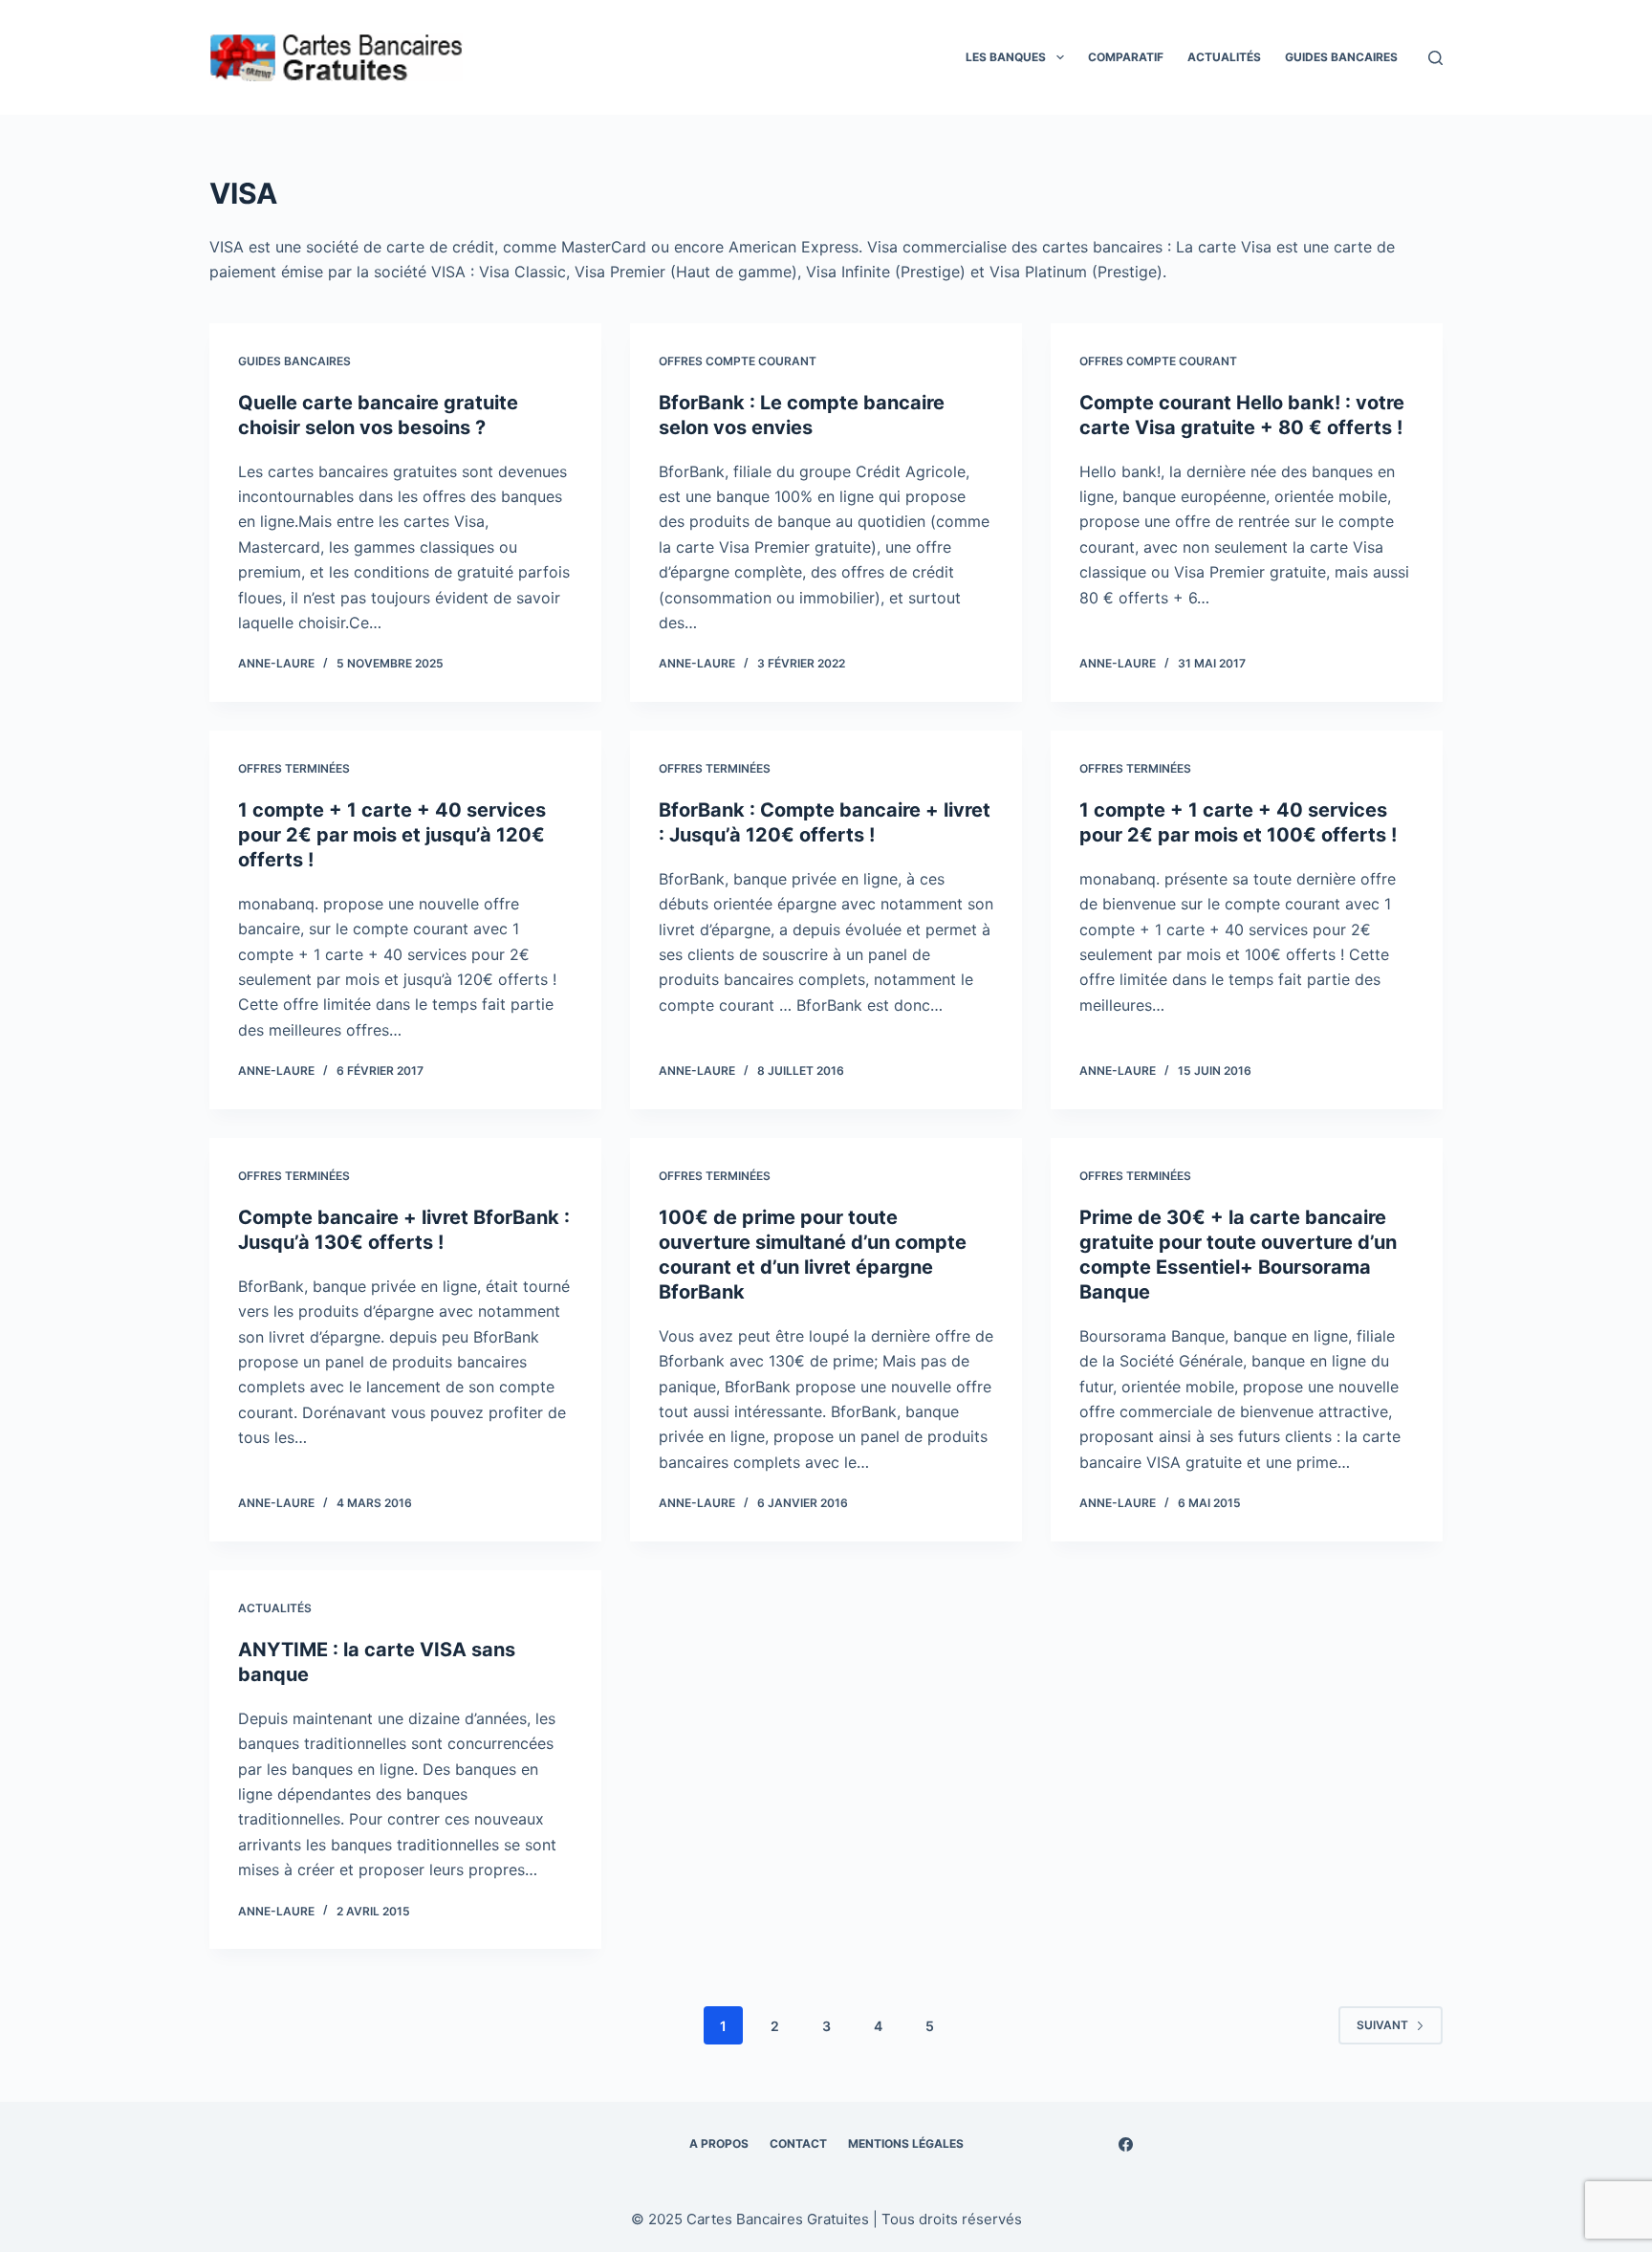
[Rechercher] (1435, 58)
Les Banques (1006, 57)
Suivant (1382, 2025)
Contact (798, 2143)
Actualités (1224, 57)
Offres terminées (294, 768)
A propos (719, 2143)
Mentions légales (906, 2143)
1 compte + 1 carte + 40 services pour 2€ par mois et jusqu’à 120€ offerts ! (392, 835)
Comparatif (1126, 57)
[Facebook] (1126, 2144)
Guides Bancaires (1341, 57)
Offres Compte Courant (738, 361)
